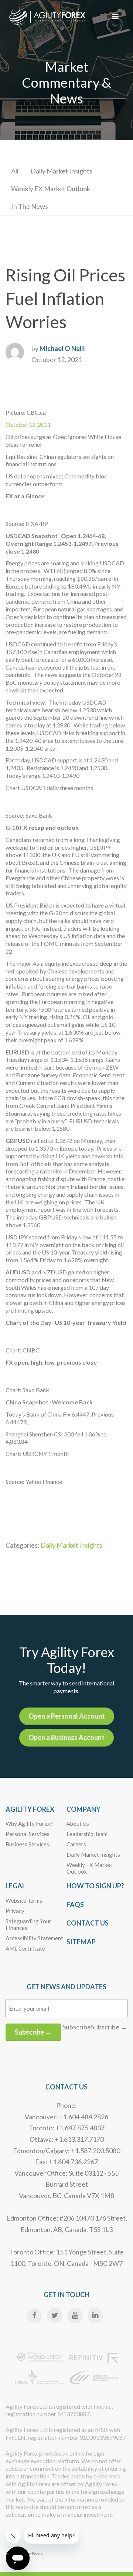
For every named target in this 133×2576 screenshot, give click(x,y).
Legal (16, 1886)
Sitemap (81, 1942)
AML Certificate (25, 1948)
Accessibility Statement (34, 1938)
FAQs (75, 1905)
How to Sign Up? (95, 1886)
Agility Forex (30, 1809)
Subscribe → (33, 2032)
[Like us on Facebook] (34, 2316)
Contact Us (88, 1923)
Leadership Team (87, 1834)
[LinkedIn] (95, 2316)
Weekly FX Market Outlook (51, 189)
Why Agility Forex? (29, 1824)
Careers (76, 1844)
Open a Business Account (66, 1737)
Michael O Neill (62, 348)
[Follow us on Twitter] (55, 2316)
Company (83, 1809)
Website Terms (24, 1901)
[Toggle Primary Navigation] (115, 16)
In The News (30, 206)
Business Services (27, 1844)
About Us (78, 1824)
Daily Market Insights (62, 171)
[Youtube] (75, 2316)
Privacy (15, 1911)
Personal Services (28, 1834)
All (15, 171)
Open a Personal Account (67, 1716)
